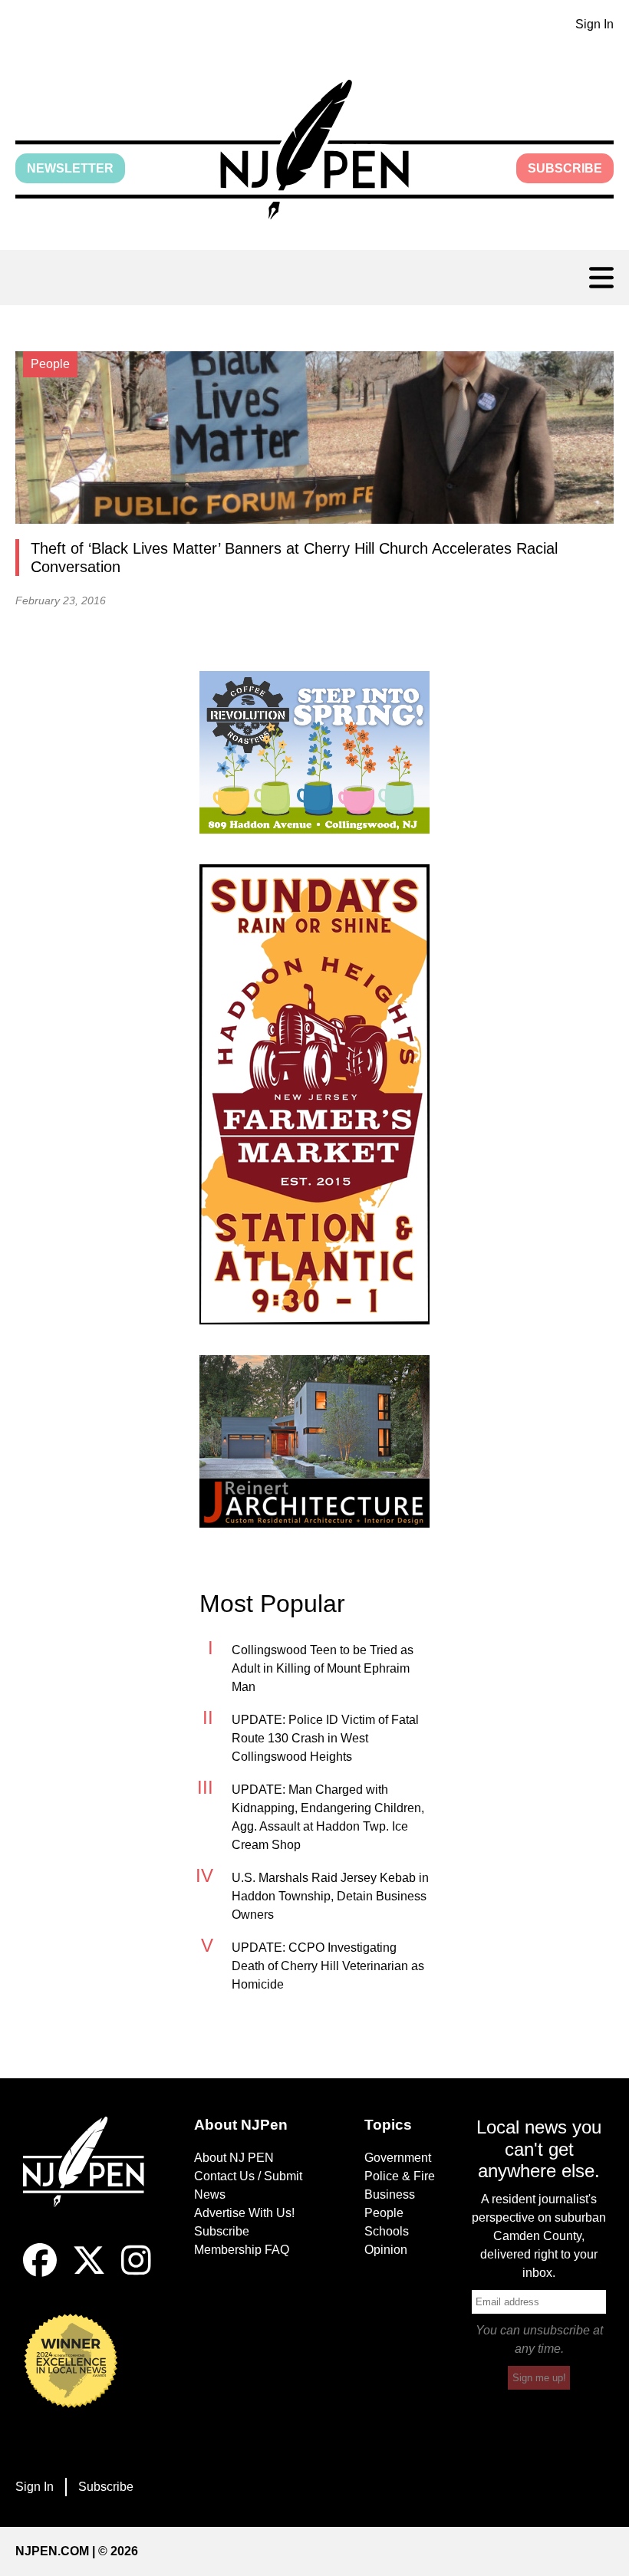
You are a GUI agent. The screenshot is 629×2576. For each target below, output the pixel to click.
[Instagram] (136, 2273)
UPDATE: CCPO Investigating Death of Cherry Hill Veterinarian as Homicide (328, 1966)
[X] (89, 2273)
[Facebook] (40, 2273)
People (384, 2213)
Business (390, 2194)
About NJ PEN (234, 2158)
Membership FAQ (242, 2250)
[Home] (90, 2180)
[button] (314, 150)
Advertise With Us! (244, 2213)
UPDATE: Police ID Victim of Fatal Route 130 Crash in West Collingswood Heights (325, 1738)
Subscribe (565, 168)
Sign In (594, 24)
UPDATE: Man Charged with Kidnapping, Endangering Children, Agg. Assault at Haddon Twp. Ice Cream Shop (328, 1817)
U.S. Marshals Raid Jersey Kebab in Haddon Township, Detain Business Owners (330, 1896)
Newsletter (70, 168)
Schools (387, 2231)
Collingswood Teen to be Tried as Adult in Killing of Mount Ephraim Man (323, 1668)
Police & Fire (400, 2176)
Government (398, 2158)
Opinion (386, 2250)
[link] (314, 752)
